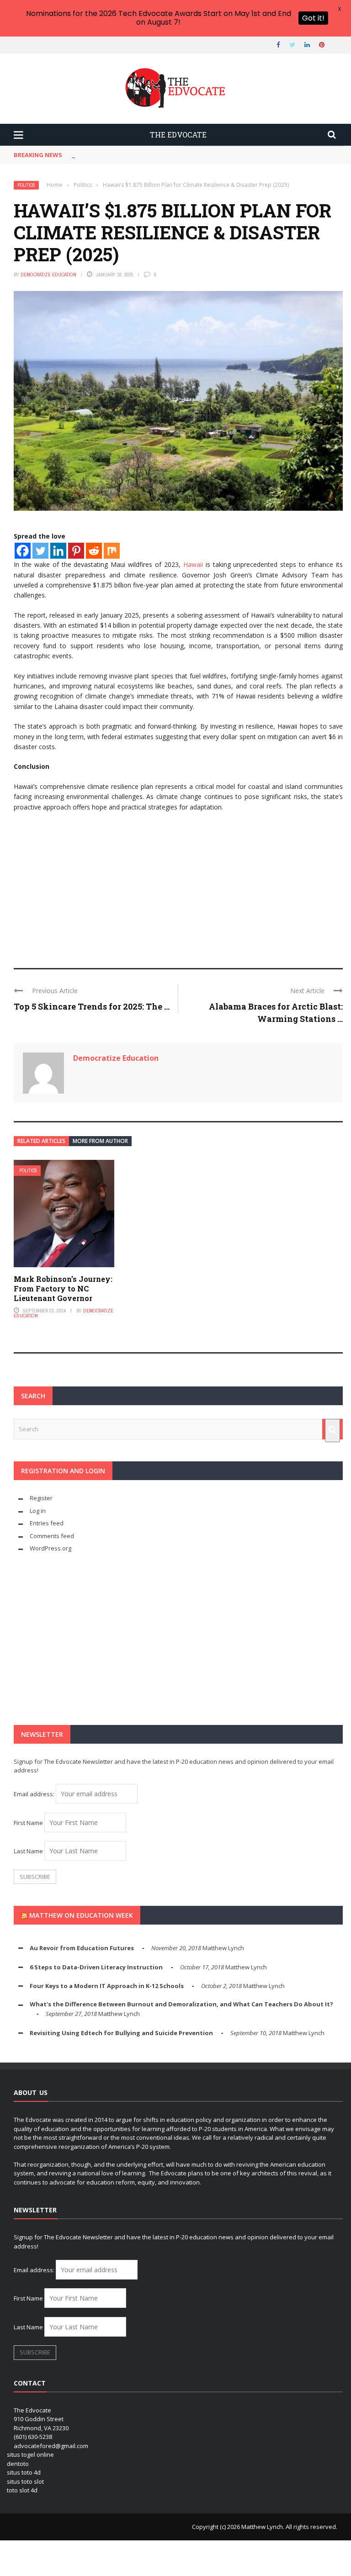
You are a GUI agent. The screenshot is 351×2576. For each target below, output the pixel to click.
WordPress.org (51, 1548)
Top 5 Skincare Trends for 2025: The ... (92, 1006)
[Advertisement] (178, 886)
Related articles (41, 1141)
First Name (28, 1823)
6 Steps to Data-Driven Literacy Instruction (96, 1967)
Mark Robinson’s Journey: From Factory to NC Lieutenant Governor (63, 1288)
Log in (38, 1511)
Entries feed (47, 1523)
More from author (100, 1141)
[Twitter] (40, 551)
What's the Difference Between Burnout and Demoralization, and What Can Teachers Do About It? (181, 2004)
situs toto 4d (24, 2472)
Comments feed (52, 1536)
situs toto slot (25, 2481)
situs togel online (30, 2454)
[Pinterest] (76, 551)
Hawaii (193, 564)
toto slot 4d (22, 2490)
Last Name (28, 1851)
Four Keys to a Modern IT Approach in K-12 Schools (107, 1986)
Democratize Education (48, 275)
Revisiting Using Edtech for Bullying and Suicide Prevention (121, 2033)
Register (41, 1498)
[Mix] (112, 551)
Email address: (35, 1794)
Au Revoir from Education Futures (82, 1948)
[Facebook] (23, 551)
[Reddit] (94, 551)
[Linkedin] (58, 551)
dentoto (18, 2464)
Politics (26, 185)
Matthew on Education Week (81, 1915)
